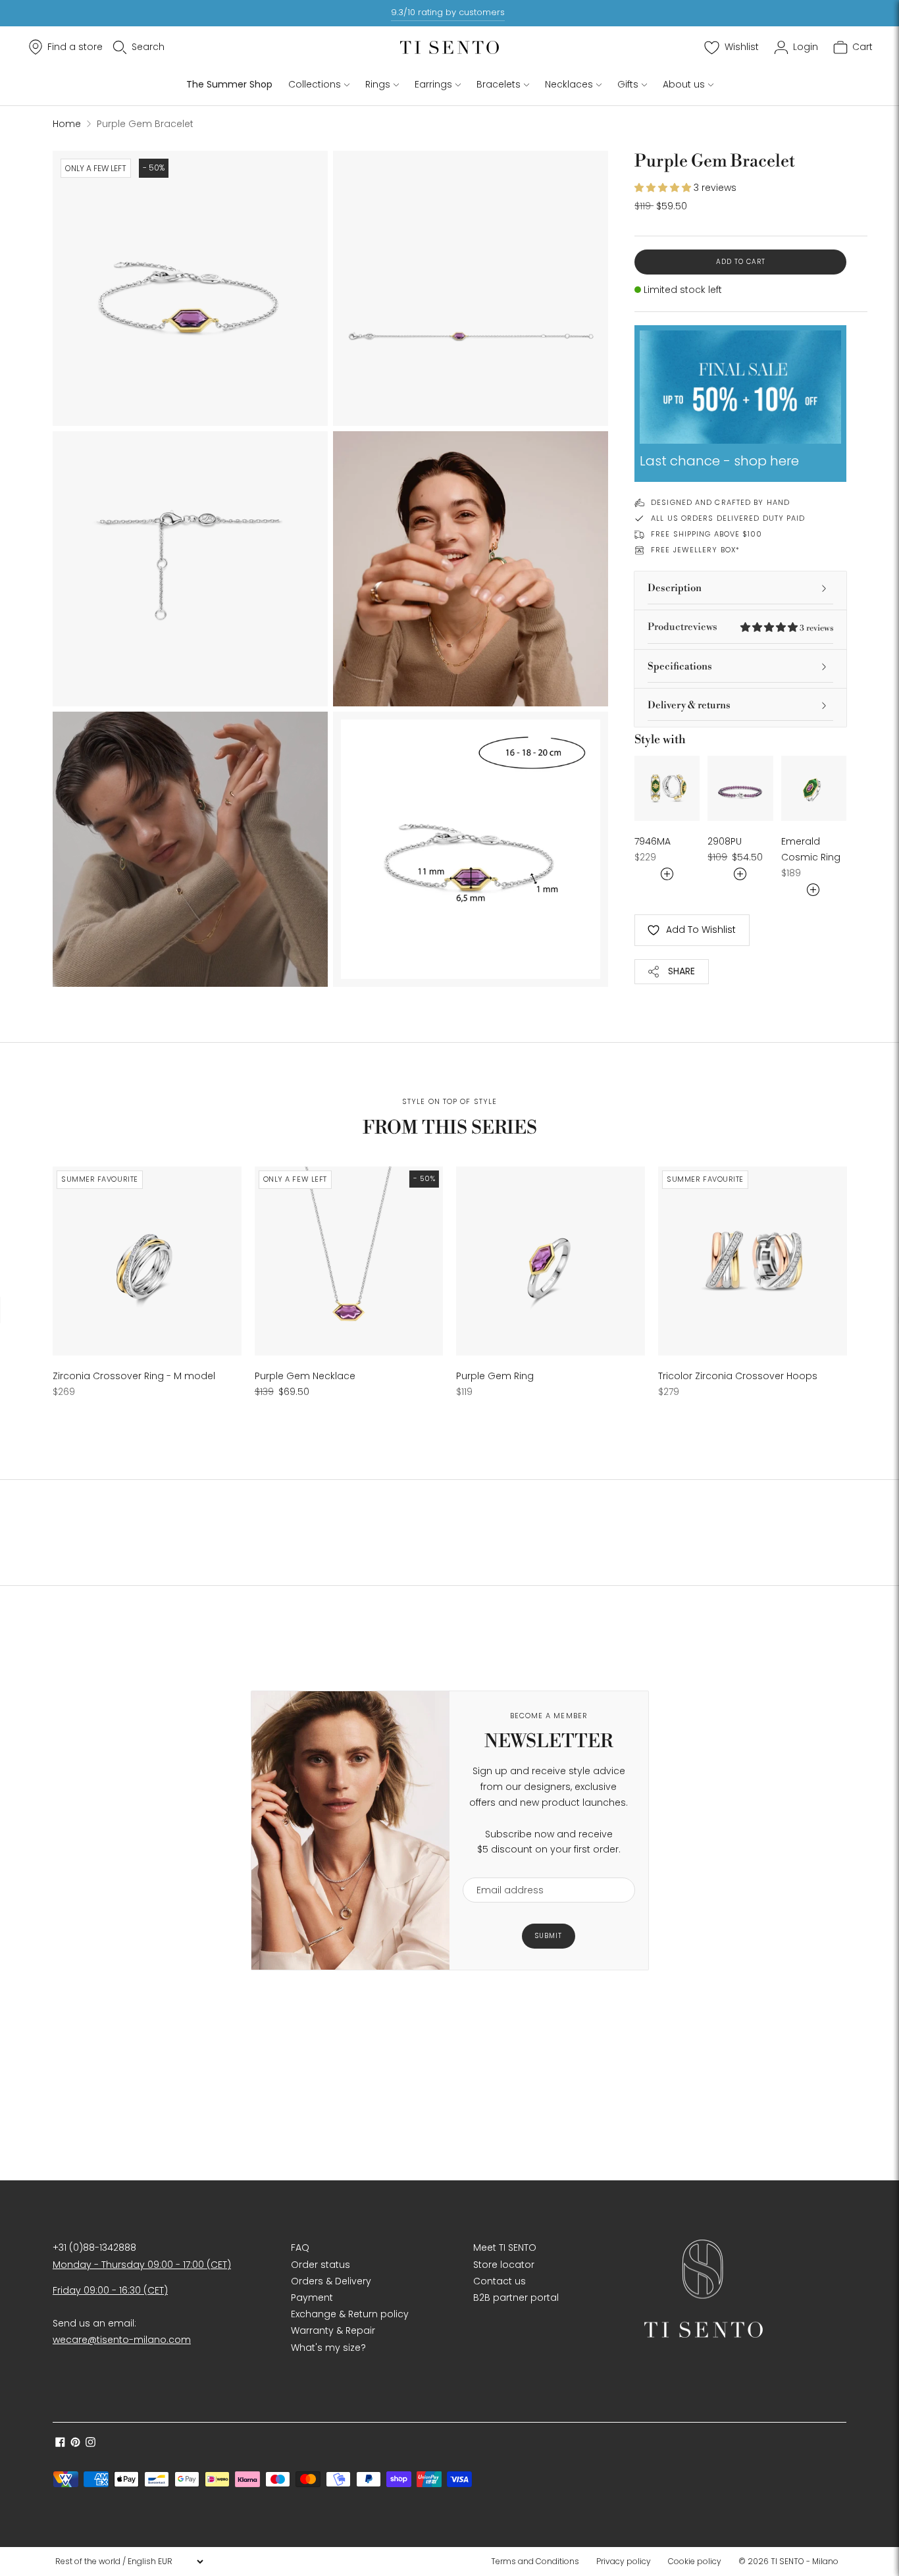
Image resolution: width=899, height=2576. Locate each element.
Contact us (500, 2281)
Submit (549, 1936)
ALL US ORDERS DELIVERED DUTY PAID (728, 518)
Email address (504, 1869)
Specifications (680, 667)
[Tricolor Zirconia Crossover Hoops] (753, 1261)
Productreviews (740, 627)
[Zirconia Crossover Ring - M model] (147, 1261)
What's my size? (328, 2348)
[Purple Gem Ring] (551, 1261)
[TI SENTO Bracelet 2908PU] (740, 788)
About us (684, 84)
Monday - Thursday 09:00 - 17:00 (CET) (142, 2265)
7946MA (653, 841)
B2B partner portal (516, 2298)
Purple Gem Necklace (305, 1376)
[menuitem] (539, 2562)
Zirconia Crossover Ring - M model (134, 1376)
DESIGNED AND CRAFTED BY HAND (720, 502)
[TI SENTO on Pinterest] (75, 2444)
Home (67, 124)
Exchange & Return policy (350, 2314)
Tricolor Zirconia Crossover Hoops (738, 1376)
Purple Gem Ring (495, 1376)
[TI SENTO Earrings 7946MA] (667, 788)
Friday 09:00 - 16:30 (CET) (110, 2290)
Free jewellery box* (695, 550)
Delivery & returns (689, 705)
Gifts (628, 84)
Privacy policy (624, 2561)
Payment (312, 2298)
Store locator (504, 2265)
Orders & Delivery (331, 2281)
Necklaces (569, 84)
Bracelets (499, 84)
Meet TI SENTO (505, 2247)
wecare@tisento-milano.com (122, 2340)
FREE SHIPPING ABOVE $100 (706, 534)
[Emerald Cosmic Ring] (814, 788)
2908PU (725, 841)
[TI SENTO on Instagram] (90, 2444)
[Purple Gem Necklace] (349, 1261)
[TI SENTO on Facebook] (60, 2444)
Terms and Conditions (535, 2561)
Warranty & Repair (333, 2330)
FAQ (300, 2247)
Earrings (433, 84)
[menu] (129, 2562)
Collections (315, 84)
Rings (378, 84)
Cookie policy (695, 2561)
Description (675, 588)
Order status (321, 2265)
